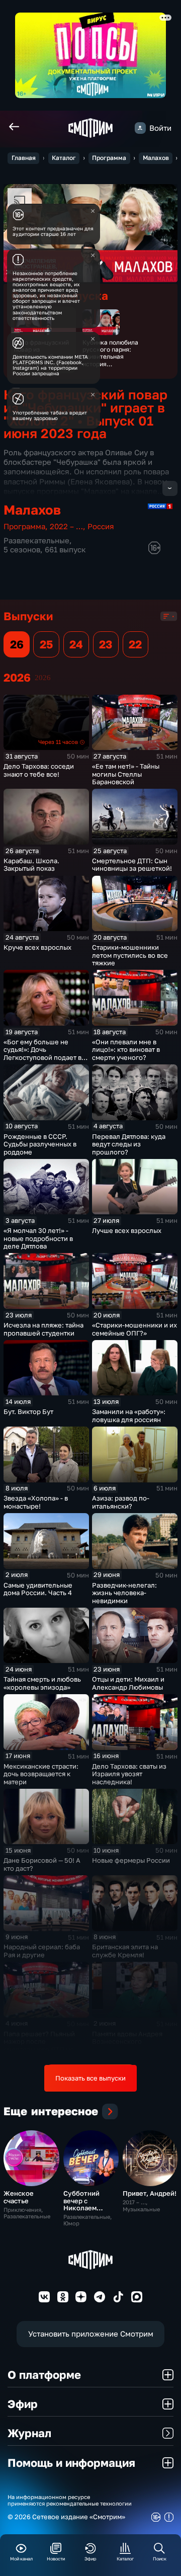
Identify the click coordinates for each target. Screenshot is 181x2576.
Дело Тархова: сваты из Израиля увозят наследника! (129, 1774)
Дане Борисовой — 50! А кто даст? (42, 1864)
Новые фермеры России (131, 1860)
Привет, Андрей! (150, 2193)
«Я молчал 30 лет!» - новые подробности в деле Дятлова (38, 1238)
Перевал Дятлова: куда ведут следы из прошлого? (129, 1144)
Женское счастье (19, 2197)
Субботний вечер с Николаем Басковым (81, 2204)
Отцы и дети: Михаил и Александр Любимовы (128, 1683)
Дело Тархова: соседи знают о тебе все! (39, 770)
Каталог (64, 158)
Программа (109, 158)
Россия (101, 526)
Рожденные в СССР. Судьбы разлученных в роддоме (40, 1144)
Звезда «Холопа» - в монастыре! (36, 1502)
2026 (43, 678)
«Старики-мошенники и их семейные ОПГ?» (134, 1329)
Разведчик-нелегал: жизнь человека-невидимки (124, 1593)
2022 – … (66, 526)
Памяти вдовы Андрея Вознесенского (127, 2038)
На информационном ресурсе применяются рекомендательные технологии (70, 2500)
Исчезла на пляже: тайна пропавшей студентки (43, 1329)
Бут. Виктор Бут (28, 1411)
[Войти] (140, 128)
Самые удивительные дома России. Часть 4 (38, 1589)
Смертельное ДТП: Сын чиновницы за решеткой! (132, 865)
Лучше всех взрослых (127, 1230)
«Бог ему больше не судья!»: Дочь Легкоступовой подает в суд (42, 1054)
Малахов (156, 158)
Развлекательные (36, 541)
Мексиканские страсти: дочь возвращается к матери (41, 1774)
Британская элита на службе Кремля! (125, 1951)
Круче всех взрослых (37, 947)
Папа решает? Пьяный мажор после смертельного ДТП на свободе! (39, 2046)
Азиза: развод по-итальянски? (121, 1502)
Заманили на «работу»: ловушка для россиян (129, 1416)
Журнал (29, 2433)
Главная (24, 158)
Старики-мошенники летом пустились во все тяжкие (130, 955)
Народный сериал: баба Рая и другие (42, 1951)
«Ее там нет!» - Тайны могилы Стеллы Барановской (126, 774)
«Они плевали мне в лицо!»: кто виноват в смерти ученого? (126, 1050)
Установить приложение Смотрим (91, 2334)
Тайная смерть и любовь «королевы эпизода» (42, 1683)
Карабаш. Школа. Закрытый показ (31, 865)
